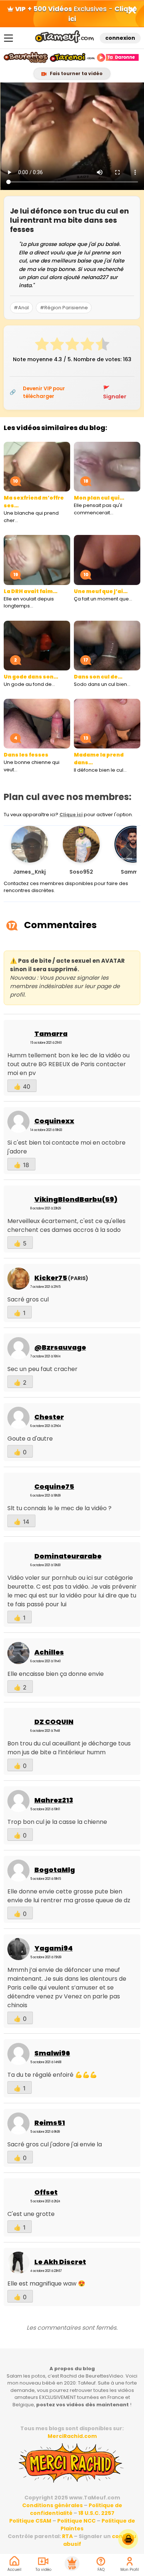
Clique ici (71, 815)
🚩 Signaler (115, 392)
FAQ (101, 2570)
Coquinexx (54, 1121)
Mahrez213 (54, 1800)
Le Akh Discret (60, 2262)
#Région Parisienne (64, 308)
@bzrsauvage (60, 1347)
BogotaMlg (55, 1870)
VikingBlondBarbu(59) (76, 1199)
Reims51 (50, 2123)
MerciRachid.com (72, 2436)
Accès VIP (72, 2563)
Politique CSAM (30, 2521)
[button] (128, 853)
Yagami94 (54, 1948)
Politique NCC (76, 2521)
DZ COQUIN (54, 1722)
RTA (67, 2536)
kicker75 (51, 1278)
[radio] (42, 345)
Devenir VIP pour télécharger (44, 392)
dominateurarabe (68, 1556)
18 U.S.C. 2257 (96, 2513)
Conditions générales (52, 2505)
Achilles (49, 1652)
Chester (49, 1417)
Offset (46, 2192)
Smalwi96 (52, 2053)
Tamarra (51, 1034)
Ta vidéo (43, 2570)
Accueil (14, 2570)
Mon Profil (130, 2570)
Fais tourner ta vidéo (76, 73)
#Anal (21, 308)
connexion (120, 38)
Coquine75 (54, 1486)
